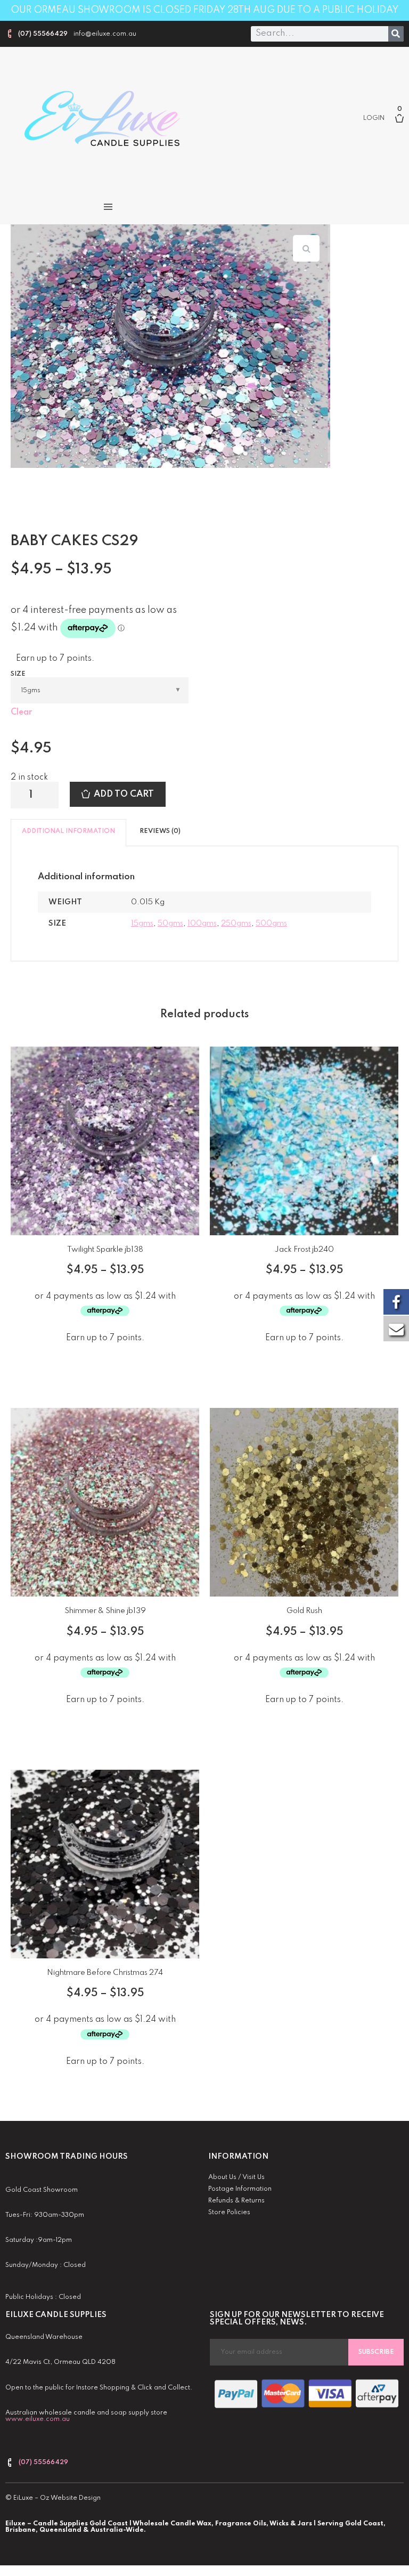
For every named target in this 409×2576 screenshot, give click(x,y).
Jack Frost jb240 (304, 1250)
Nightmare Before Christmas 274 (105, 1973)
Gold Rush (304, 1611)
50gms (170, 924)
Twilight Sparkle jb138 (105, 1250)
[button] (108, 207)
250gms (236, 924)
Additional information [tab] (68, 831)
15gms (142, 924)
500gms (271, 924)
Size (18, 674)
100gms (202, 924)
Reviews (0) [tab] (160, 831)
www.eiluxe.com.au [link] (38, 2419)
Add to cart (124, 794)
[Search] (396, 34)
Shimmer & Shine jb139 (105, 1611)
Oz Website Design (70, 2498)
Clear (21, 712)
